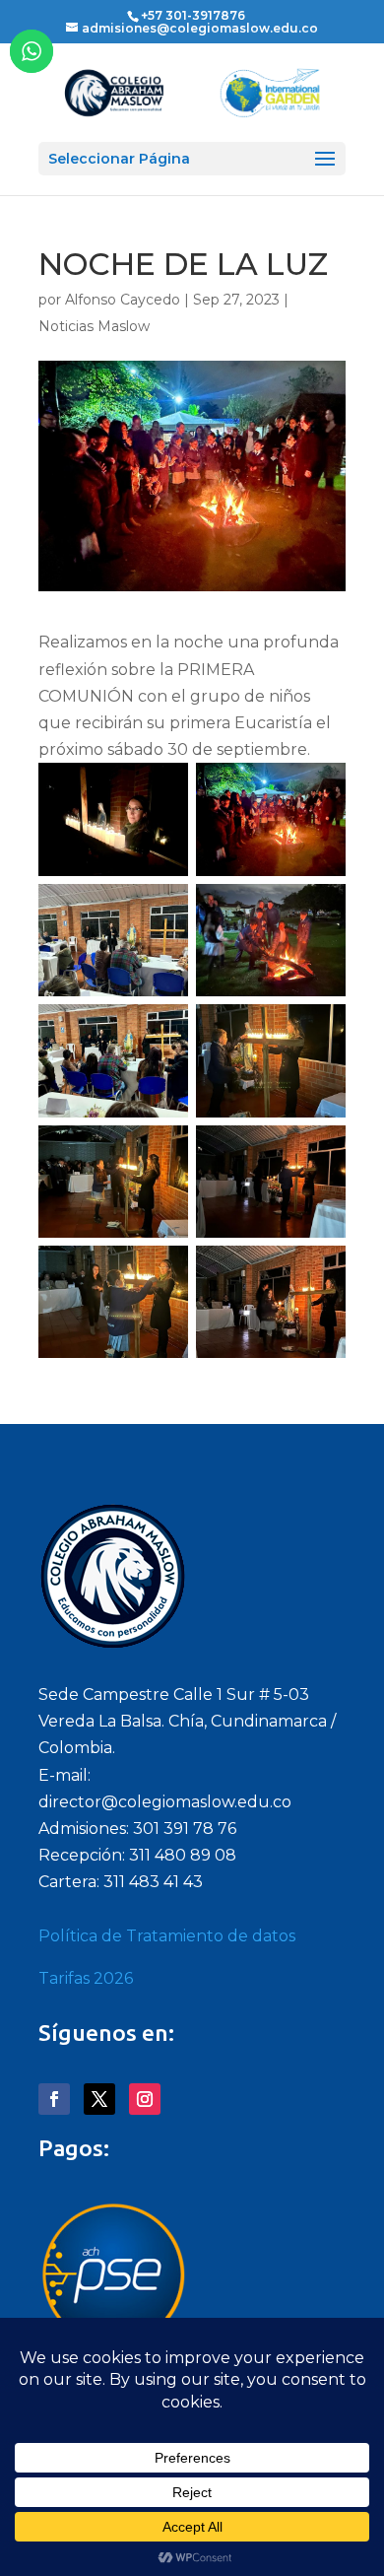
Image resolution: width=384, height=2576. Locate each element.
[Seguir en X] (99, 2099)
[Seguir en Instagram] (145, 2099)
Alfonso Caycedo (123, 300)
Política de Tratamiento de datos (167, 1936)
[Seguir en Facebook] (54, 2099)
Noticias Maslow (94, 326)
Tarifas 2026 (86, 1978)
